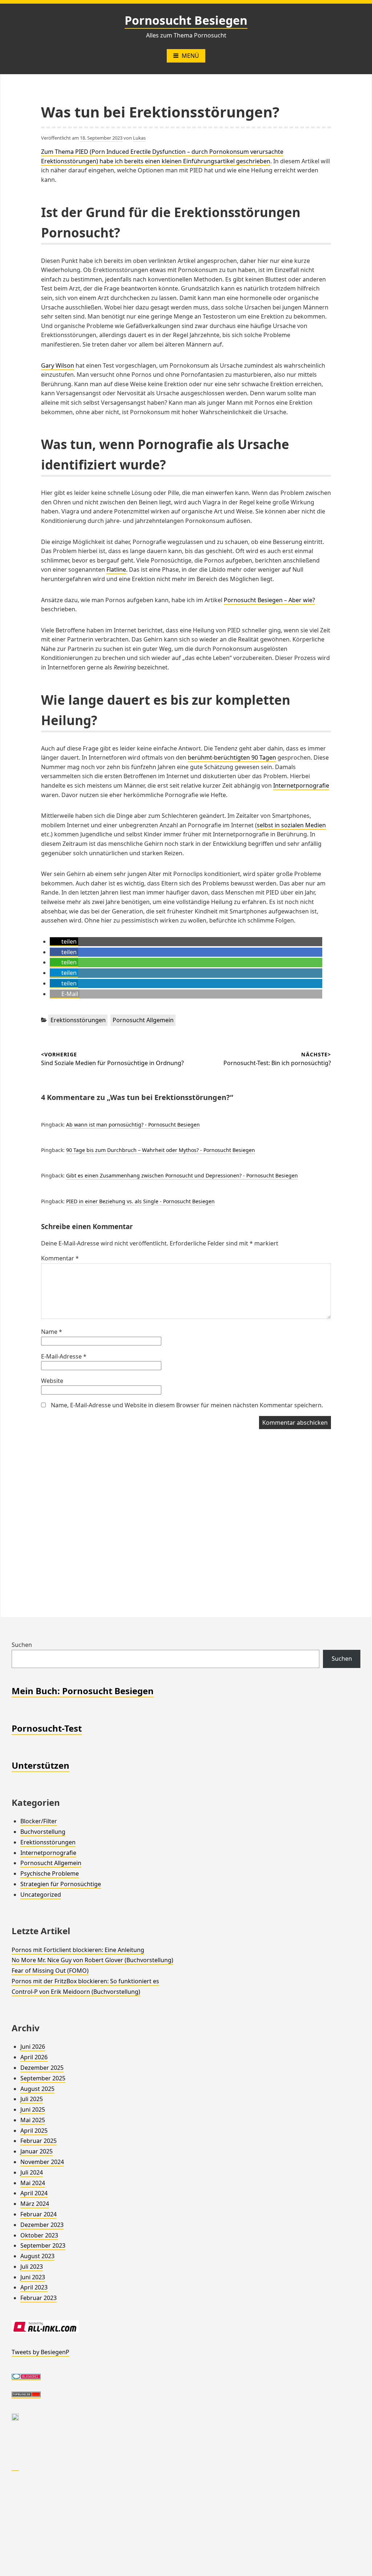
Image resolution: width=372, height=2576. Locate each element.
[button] (64, 942)
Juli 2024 (32, 2172)
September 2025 (43, 2078)
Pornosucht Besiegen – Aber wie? (269, 600)
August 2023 (37, 2256)
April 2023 (34, 2287)
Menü (190, 56)
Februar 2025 (39, 2141)
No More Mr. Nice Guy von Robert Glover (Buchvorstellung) (92, 1960)
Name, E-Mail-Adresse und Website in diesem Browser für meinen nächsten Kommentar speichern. (187, 1405)
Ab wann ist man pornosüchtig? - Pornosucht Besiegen (133, 1125)
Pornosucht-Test (47, 1728)
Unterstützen (41, 1765)
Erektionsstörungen (78, 1020)
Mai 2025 (33, 2120)
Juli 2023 (32, 2267)
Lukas (139, 138)
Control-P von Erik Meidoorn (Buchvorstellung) (76, 1992)
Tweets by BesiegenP (41, 2352)
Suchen (22, 1645)
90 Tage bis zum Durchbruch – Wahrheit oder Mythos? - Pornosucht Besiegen (161, 1150)
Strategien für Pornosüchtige (61, 1884)
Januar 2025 (37, 2151)
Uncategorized (41, 1895)
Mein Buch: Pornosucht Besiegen (83, 1691)
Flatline (116, 569)
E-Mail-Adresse (64, 1356)
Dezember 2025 (42, 2068)
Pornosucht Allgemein (143, 1020)
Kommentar (60, 1258)
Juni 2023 (33, 2277)
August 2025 (37, 2089)
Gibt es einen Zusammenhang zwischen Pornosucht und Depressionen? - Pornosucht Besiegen (182, 1175)
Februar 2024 (39, 2214)
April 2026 (34, 2057)
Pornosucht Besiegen (186, 20)
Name (52, 1332)
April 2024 (34, 2193)
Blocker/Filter (39, 1821)
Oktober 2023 (39, 2235)
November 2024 (42, 2162)
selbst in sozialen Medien (291, 825)
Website (52, 1381)
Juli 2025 (32, 2099)
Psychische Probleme (50, 1873)
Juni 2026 (33, 2047)
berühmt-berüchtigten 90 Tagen (232, 757)
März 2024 (35, 2204)
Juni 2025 (33, 2109)
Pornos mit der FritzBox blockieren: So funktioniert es (85, 1981)
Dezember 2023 (42, 2225)
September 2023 (43, 2245)
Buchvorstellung (43, 1832)
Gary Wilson (58, 365)
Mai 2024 (33, 2183)
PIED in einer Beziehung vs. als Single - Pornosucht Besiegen (140, 1201)
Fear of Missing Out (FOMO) (50, 1971)
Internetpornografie (301, 785)
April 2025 (34, 2131)
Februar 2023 (39, 2298)
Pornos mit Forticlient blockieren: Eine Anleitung (78, 1950)
